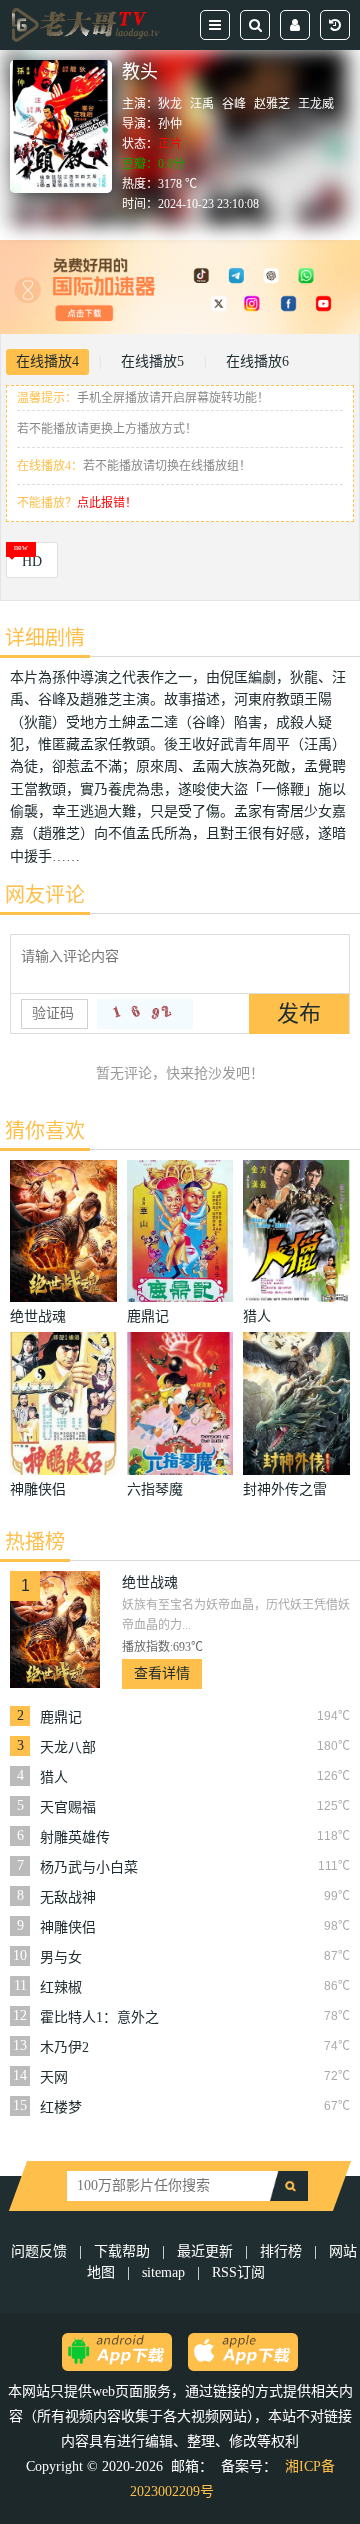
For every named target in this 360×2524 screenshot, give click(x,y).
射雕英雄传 (75, 1837)
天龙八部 (68, 1747)
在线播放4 (47, 361)
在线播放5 (152, 361)
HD (32, 561)
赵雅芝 (272, 104)
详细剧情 (45, 638)
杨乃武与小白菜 (89, 1867)
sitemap (163, 2272)
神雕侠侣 (68, 1927)
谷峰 (234, 104)
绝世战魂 (150, 1582)
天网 (54, 2077)
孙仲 (170, 124)
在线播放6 (257, 361)
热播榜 (35, 1542)
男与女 (61, 1957)
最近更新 (205, 2251)
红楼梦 (61, 2107)
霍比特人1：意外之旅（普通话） (99, 2018)
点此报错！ (107, 503)
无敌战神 (68, 1897)
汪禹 (202, 104)
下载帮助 (122, 2251)
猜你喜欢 (45, 1131)
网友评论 (45, 895)
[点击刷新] (145, 1014)
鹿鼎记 (61, 1717)
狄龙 (170, 104)
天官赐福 (68, 1807)
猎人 (54, 1777)
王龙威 (316, 104)
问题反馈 (41, 2251)
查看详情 (162, 1673)
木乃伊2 (64, 2047)
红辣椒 (61, 1987)
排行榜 (281, 2251)
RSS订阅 (238, 2272)
